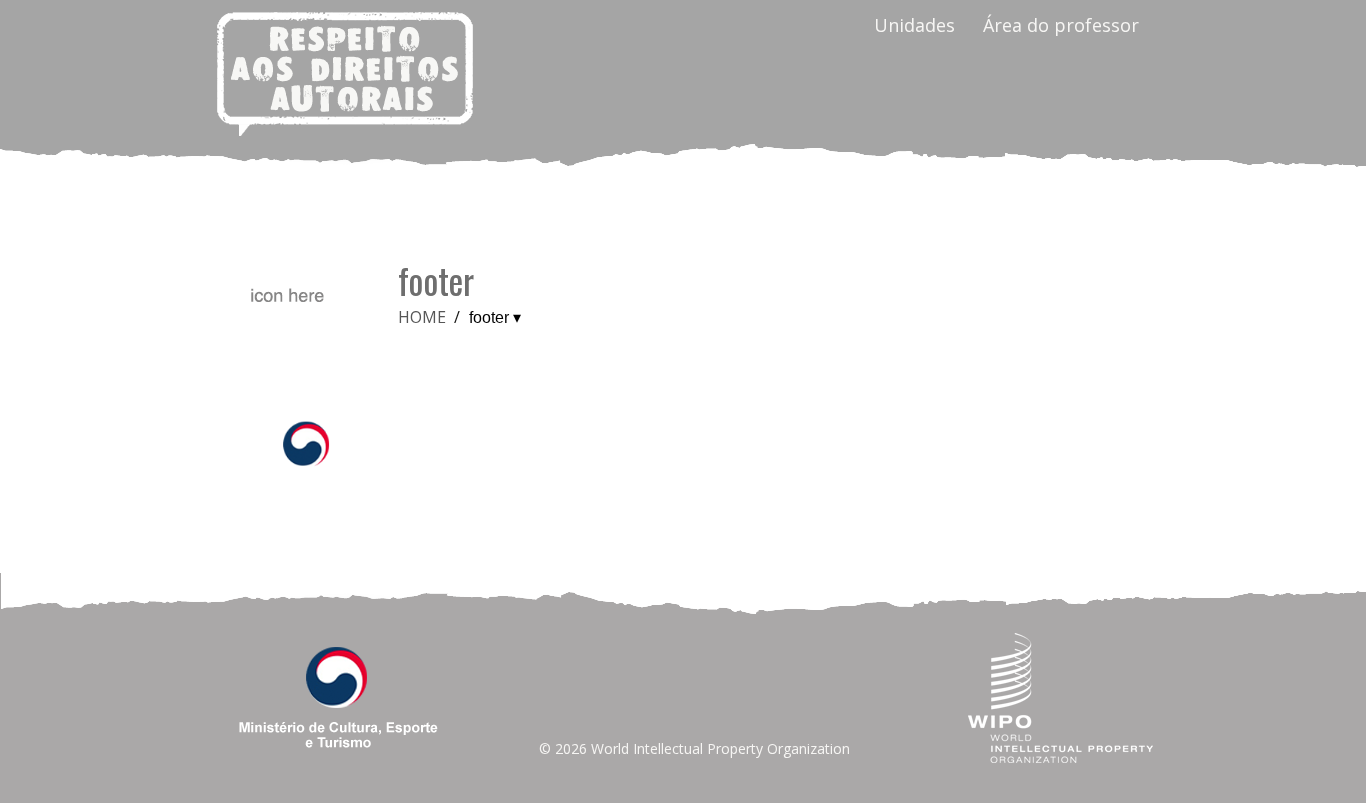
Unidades (914, 25)
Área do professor (1061, 25)
